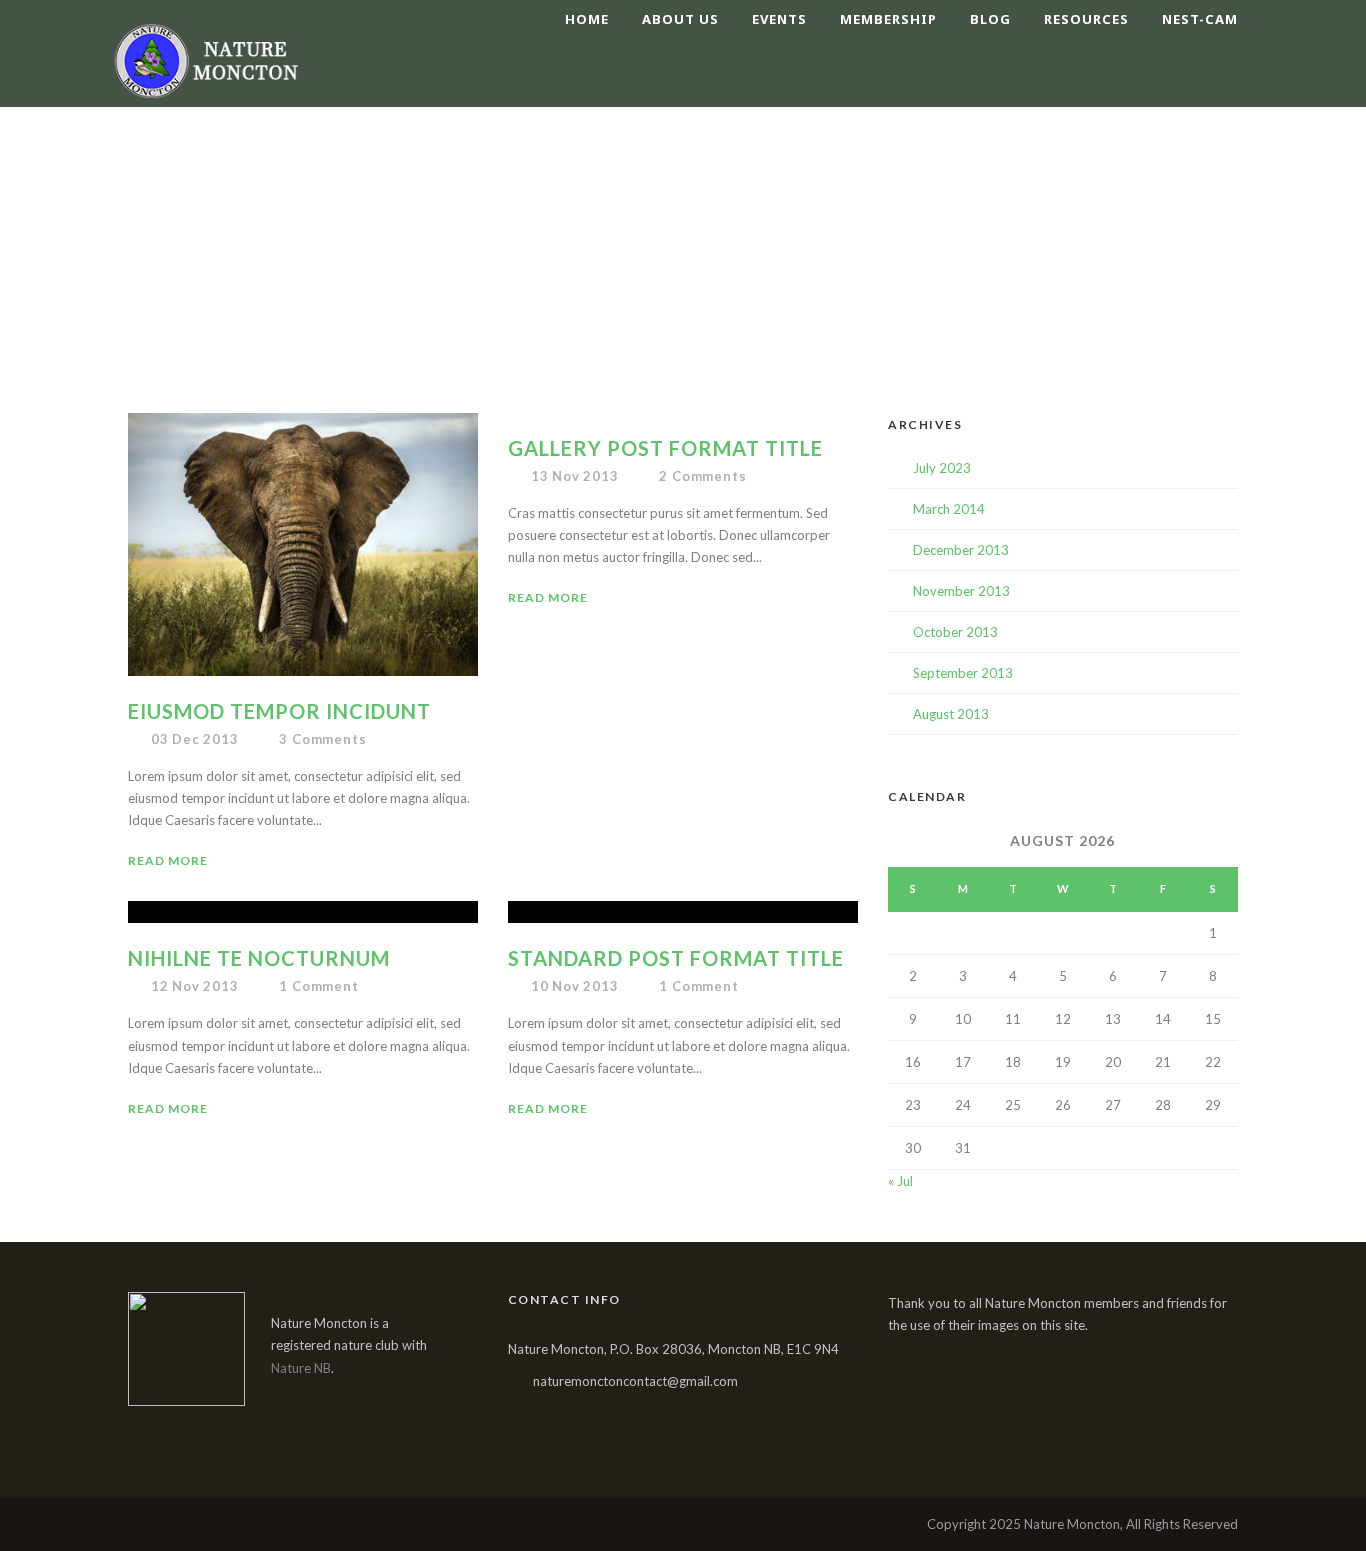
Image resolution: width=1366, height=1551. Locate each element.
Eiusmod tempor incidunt (279, 711)
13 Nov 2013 (575, 476)
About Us (680, 19)
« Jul (900, 1181)
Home (587, 19)
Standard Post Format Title (676, 958)
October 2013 (955, 632)
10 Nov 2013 (575, 986)
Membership (888, 19)
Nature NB (301, 1368)
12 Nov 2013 (195, 986)
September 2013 (963, 673)
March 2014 (949, 509)
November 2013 (961, 591)
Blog (990, 19)
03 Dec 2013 (195, 739)
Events (779, 19)
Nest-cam (1200, 19)
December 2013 (961, 550)
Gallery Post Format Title (665, 448)
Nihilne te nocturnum (259, 958)
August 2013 (951, 714)
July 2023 (942, 468)
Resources (1086, 19)
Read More (168, 860)
